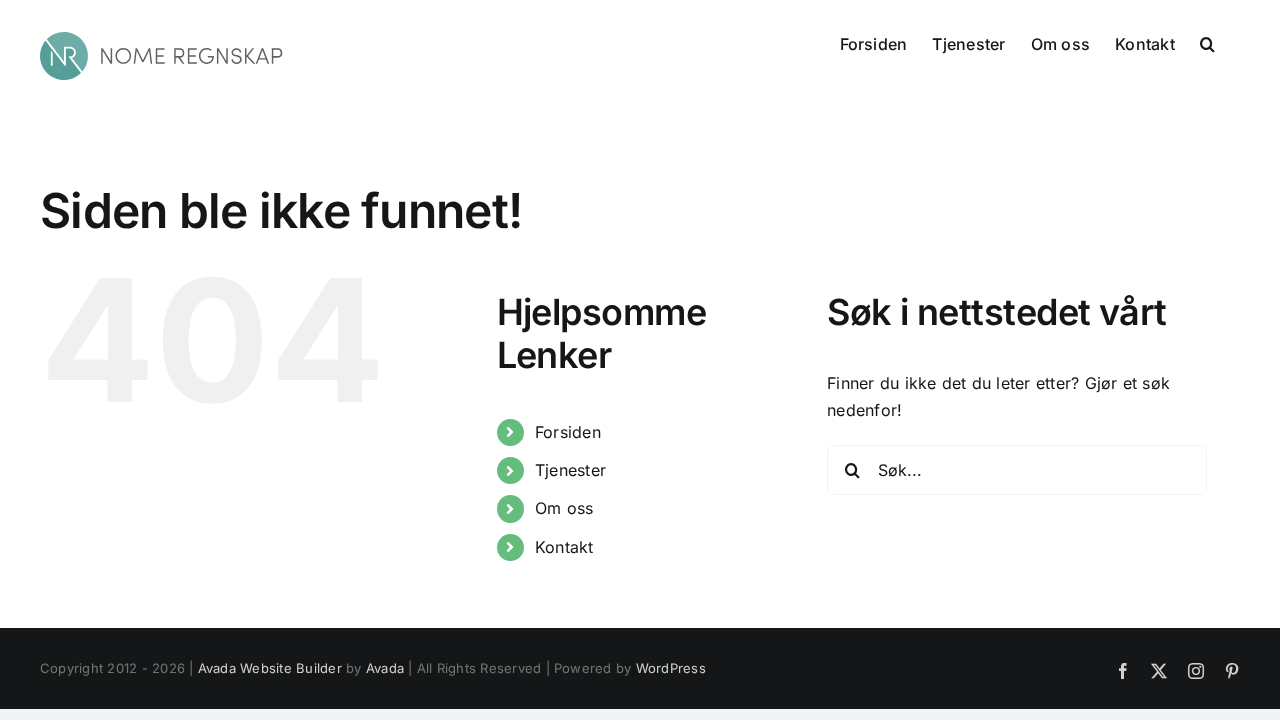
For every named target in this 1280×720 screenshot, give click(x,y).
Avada (385, 668)
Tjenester (570, 470)
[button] (1207, 42)
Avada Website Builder (270, 668)
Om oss (564, 508)
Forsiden (568, 432)
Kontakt (564, 547)
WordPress (671, 668)
